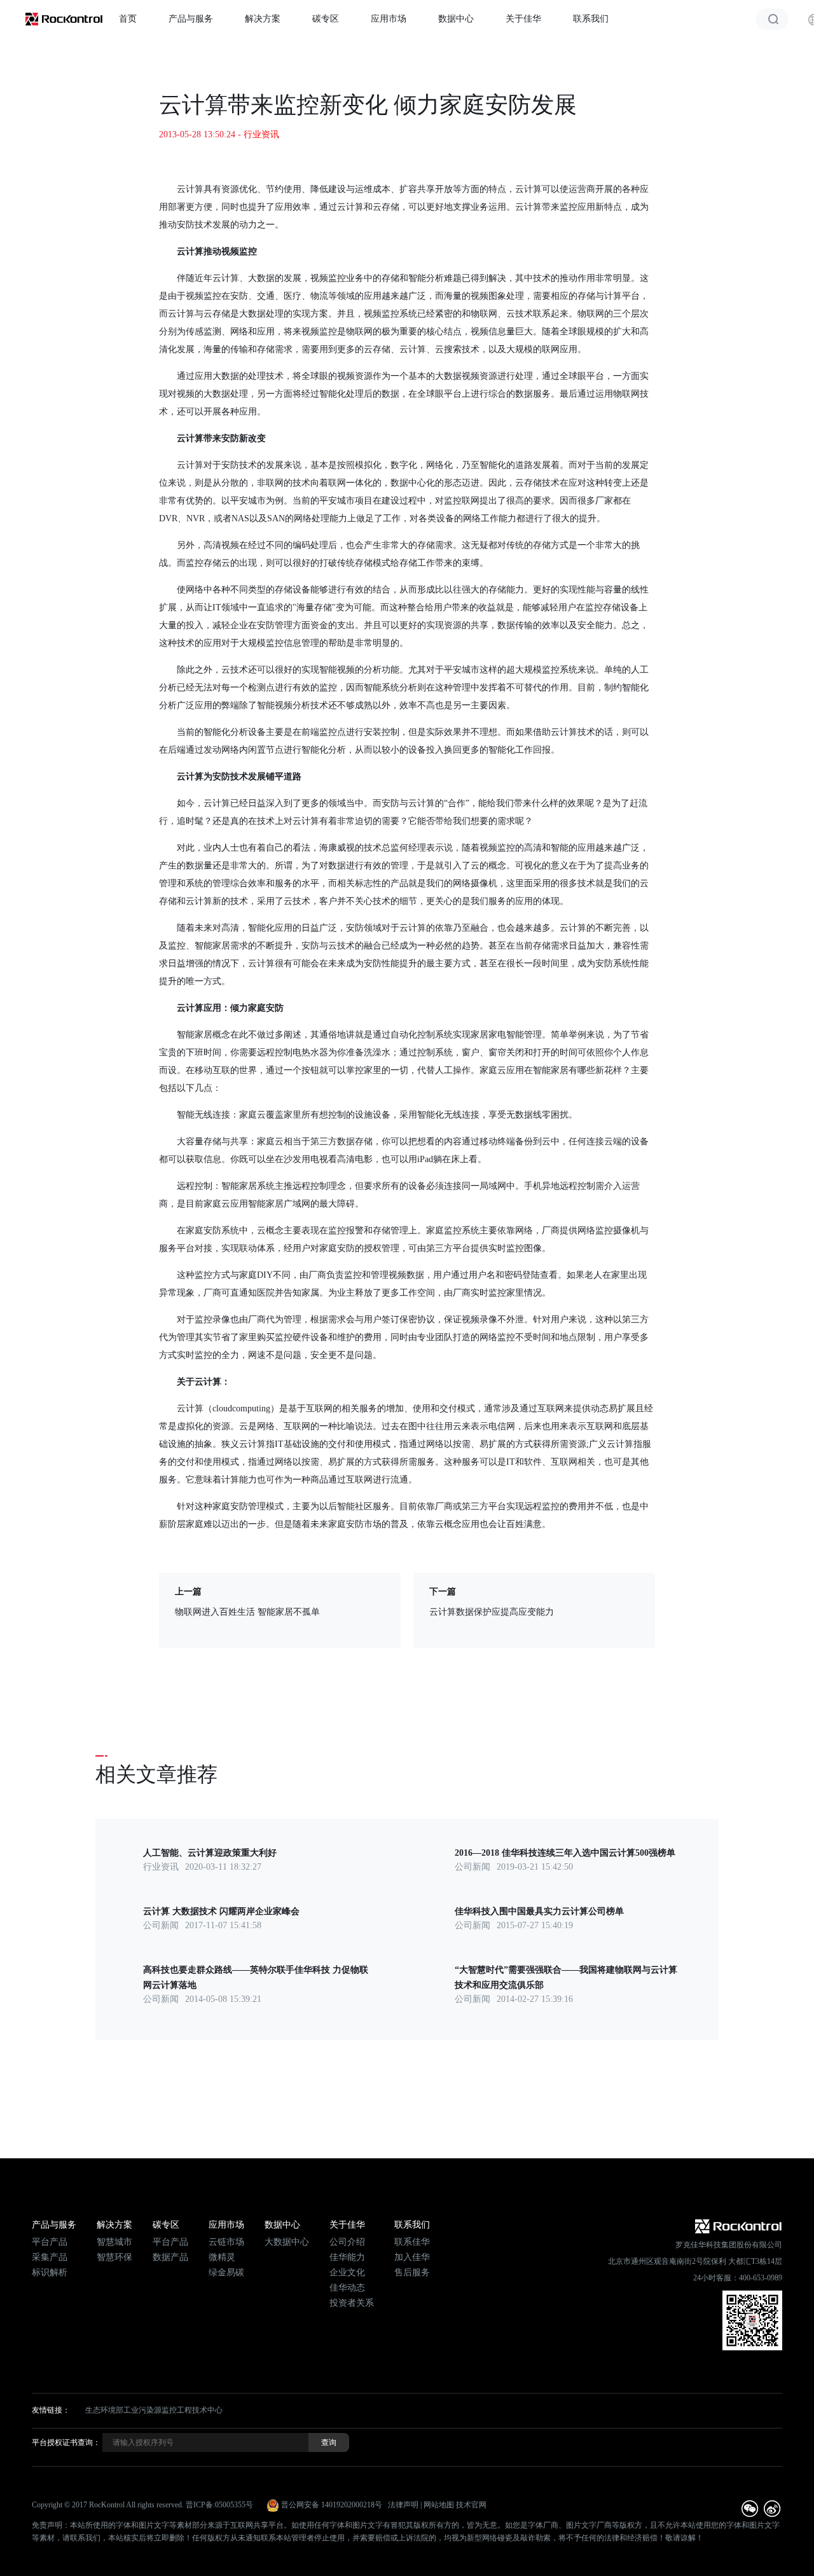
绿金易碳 (226, 2272)
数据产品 (170, 2257)
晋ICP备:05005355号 (219, 2505)
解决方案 (263, 19)
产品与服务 (191, 19)
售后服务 (412, 2272)
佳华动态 (347, 2288)
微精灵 (222, 2257)
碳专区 (326, 19)
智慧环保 (114, 2257)
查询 (329, 2442)
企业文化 (347, 2272)
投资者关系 (352, 2303)
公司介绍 (347, 2242)
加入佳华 (412, 2257)
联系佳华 (412, 2242)
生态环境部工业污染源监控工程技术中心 (154, 2410)
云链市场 (226, 2242)
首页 (128, 19)
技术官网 (471, 2505)
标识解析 (50, 2272)
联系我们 (591, 19)
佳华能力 (347, 2257)
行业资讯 (261, 134)
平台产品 (50, 2242)
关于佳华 (523, 19)
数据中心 (456, 19)
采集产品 (50, 2257)
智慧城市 (114, 2242)
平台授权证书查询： (66, 2442)
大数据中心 (287, 2242)
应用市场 (389, 19)
